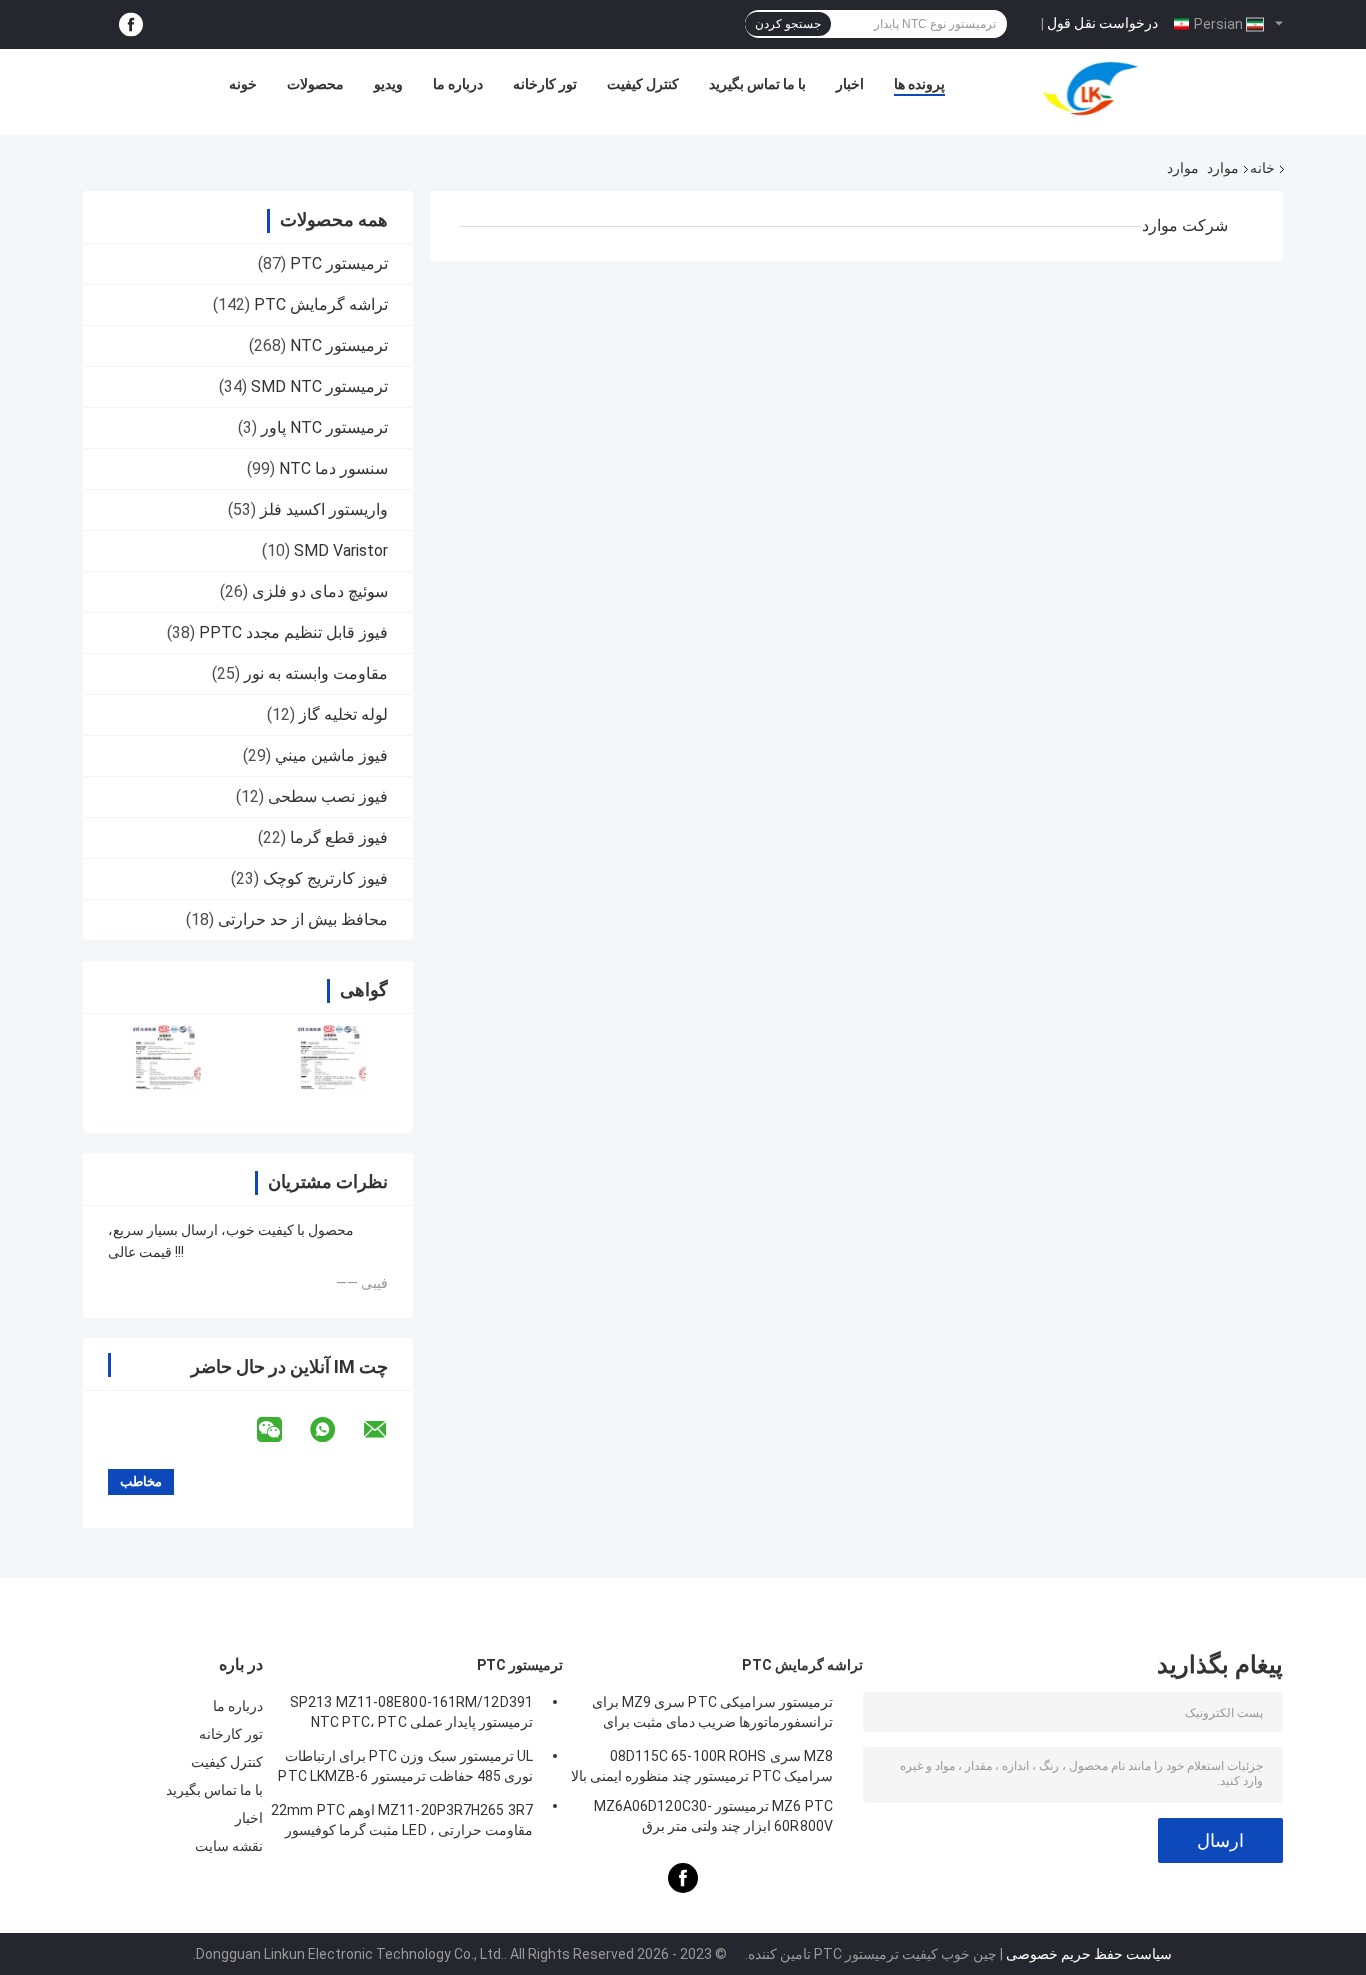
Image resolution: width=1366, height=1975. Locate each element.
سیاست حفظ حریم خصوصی (1089, 1954)
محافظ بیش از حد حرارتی (303, 919)
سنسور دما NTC (333, 468)
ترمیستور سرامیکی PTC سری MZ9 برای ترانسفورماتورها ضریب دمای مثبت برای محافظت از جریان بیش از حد (712, 1715)
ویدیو (388, 84)
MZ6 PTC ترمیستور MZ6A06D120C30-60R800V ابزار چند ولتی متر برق (713, 1816)
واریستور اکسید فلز (324, 509)
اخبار (850, 84)
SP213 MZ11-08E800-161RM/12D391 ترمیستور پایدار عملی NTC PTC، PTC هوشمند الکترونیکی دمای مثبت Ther (411, 1715)
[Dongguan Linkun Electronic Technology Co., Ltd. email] (388, 1430)
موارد (1223, 168)
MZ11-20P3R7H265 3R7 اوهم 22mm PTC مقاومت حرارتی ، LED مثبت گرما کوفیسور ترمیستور (402, 1823)
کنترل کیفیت (643, 84)
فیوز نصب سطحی (328, 796)
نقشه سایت (229, 1846)
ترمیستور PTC (339, 263)
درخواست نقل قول (1102, 23)
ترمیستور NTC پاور (324, 427)
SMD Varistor (341, 550)
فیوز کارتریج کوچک (325, 878)
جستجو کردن (788, 24)
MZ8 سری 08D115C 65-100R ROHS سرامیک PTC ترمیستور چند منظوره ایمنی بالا (702, 1766)
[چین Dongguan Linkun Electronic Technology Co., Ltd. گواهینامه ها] (165, 1060)
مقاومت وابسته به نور (316, 673)
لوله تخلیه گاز (343, 714)
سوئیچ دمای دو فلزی (320, 591)
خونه (243, 84)
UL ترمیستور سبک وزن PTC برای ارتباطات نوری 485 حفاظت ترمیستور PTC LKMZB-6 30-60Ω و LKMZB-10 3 (405, 1769)
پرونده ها (919, 84)
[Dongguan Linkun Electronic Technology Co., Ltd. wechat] (282, 1430)
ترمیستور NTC (339, 345)
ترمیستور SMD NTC (319, 386)
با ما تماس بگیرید (757, 84)
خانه (1262, 168)
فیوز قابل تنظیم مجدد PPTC (293, 632)
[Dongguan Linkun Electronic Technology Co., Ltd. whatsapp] (335, 1430)
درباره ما (458, 84)
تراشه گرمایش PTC (321, 304)
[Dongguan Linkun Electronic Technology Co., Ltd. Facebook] (131, 24)
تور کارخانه (545, 84)
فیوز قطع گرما (339, 837)
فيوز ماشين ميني (331, 755)
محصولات (315, 84)
